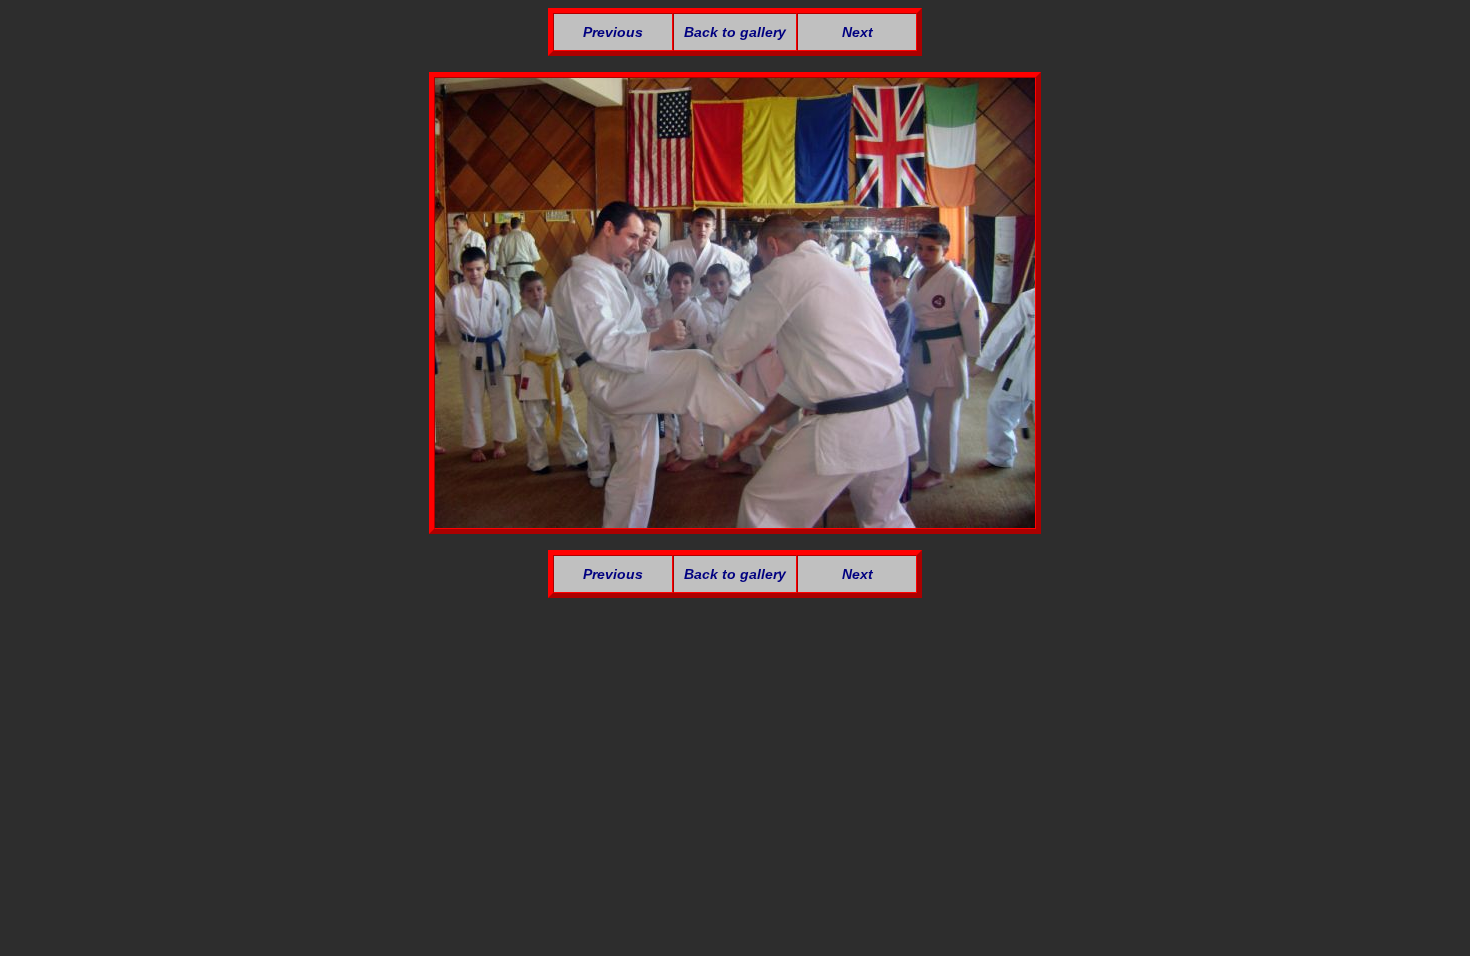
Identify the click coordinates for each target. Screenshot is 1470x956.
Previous (613, 32)
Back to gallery (735, 32)
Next (857, 32)
